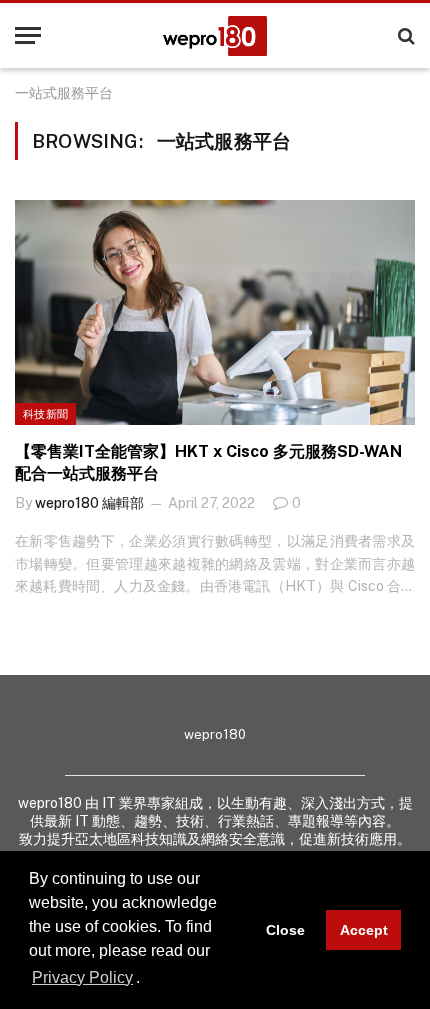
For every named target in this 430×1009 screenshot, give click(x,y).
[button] (147, 979)
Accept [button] (364, 930)
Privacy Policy (82, 977)
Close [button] (285, 930)
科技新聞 (45, 414)
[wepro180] (215, 36)
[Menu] (28, 35)
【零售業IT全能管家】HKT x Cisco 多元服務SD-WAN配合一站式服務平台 (208, 462)
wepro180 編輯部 (89, 503)
